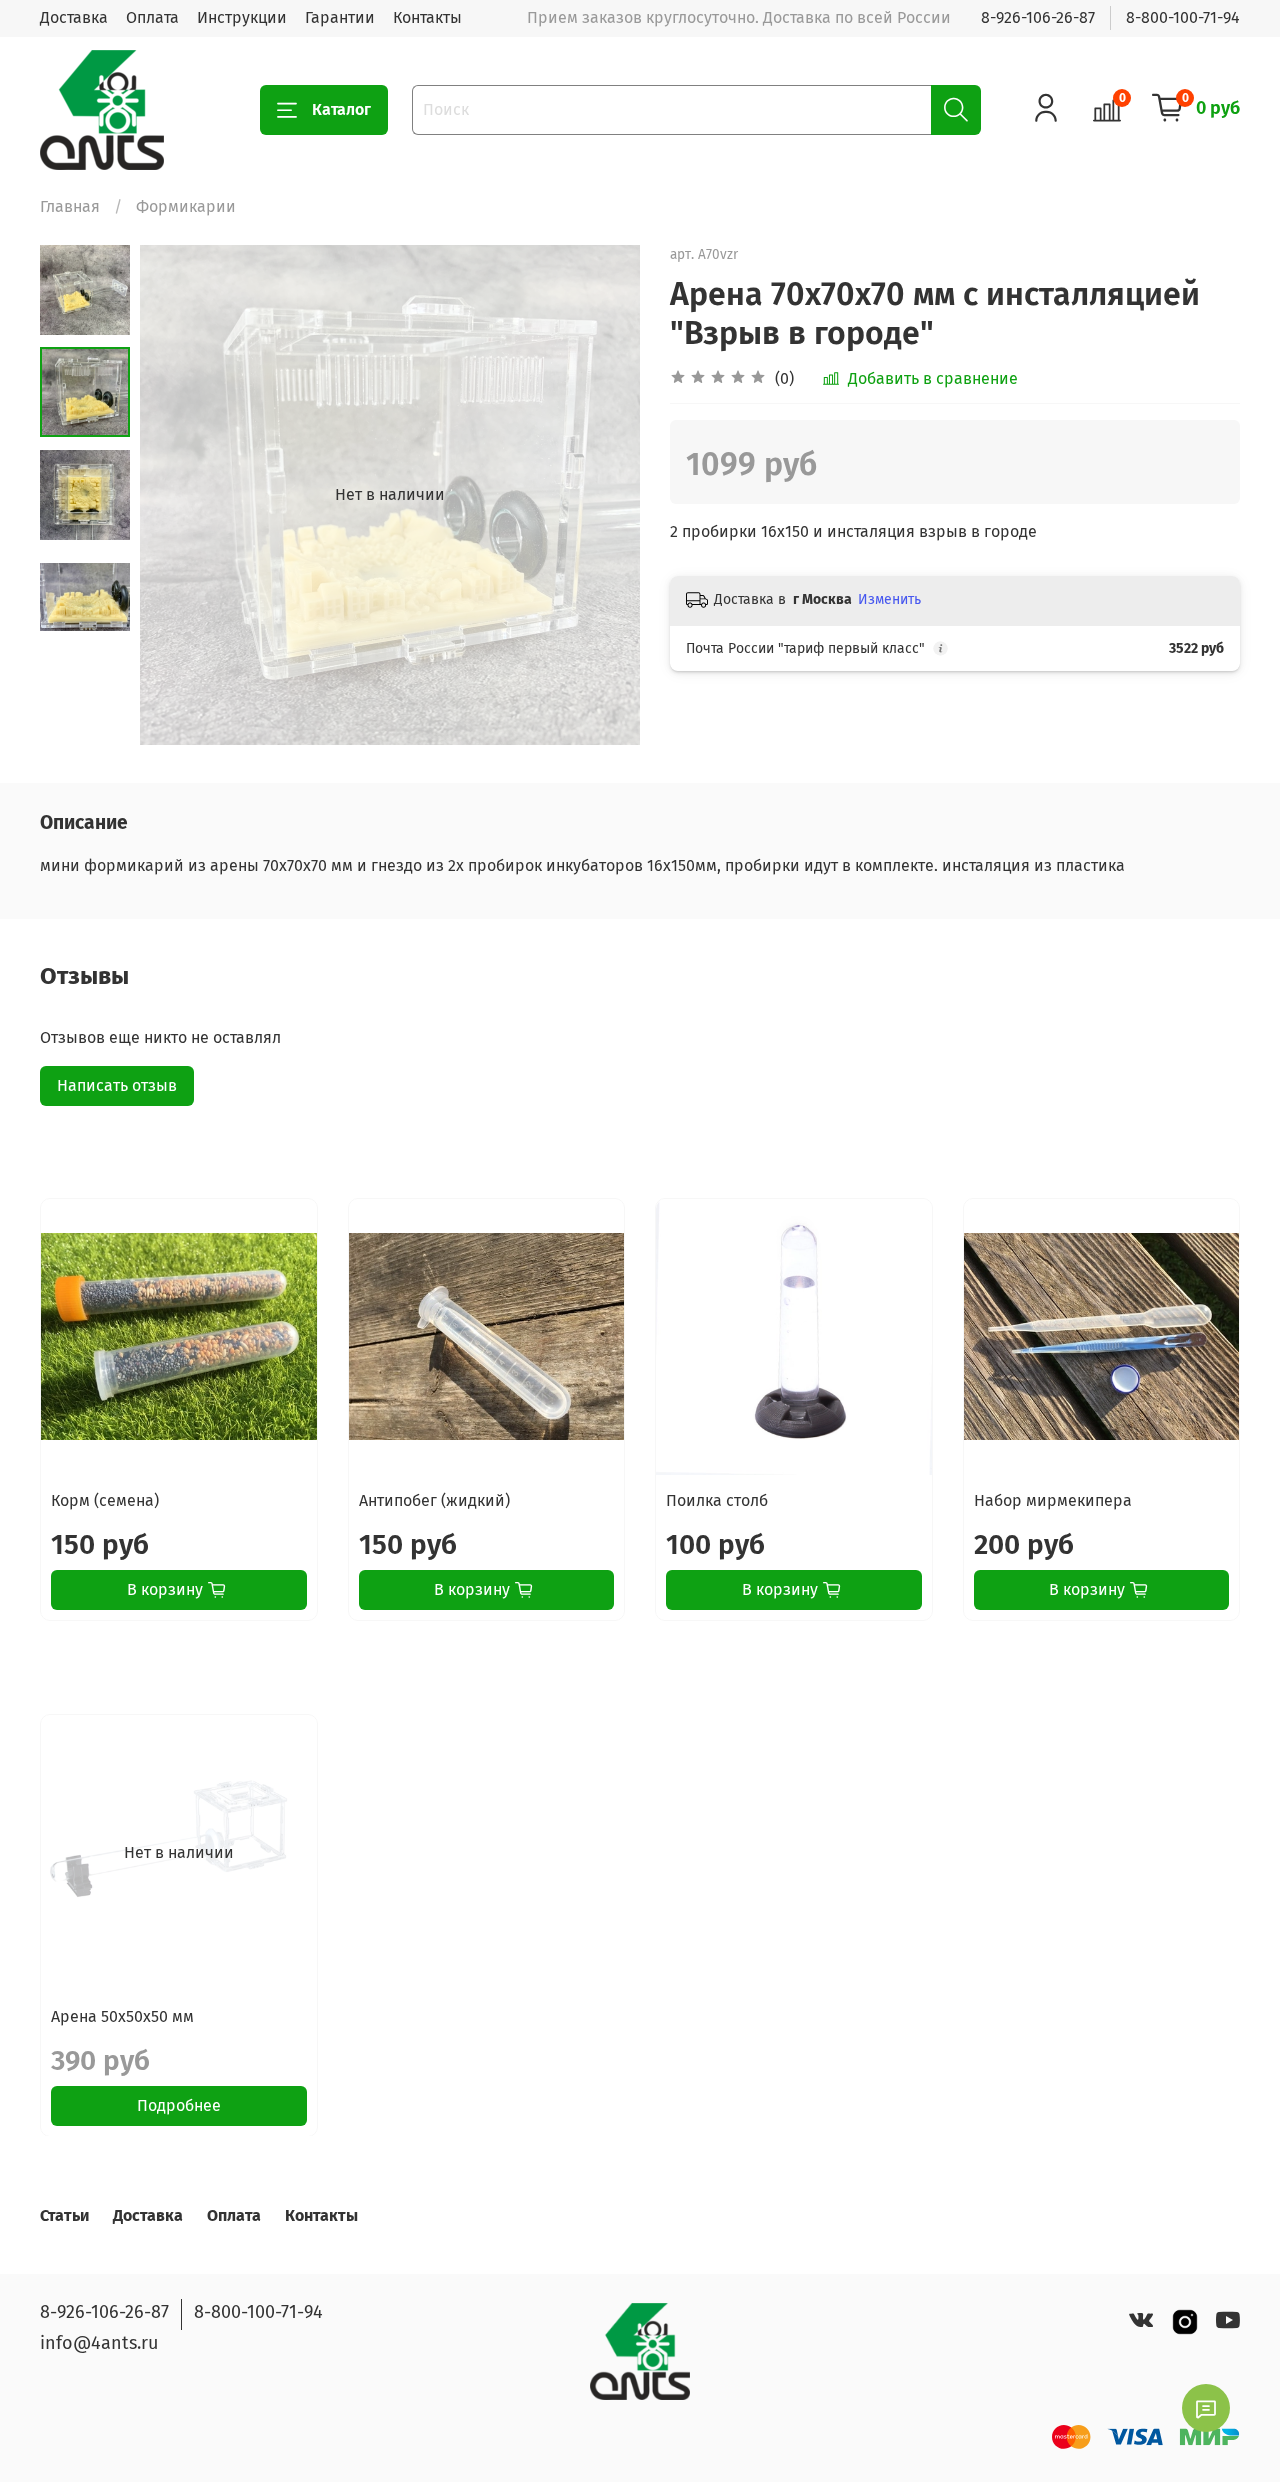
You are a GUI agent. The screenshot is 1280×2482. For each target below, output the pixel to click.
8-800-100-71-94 (1183, 17)
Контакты (427, 17)
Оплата (152, 17)
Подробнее (179, 2104)
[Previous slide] (180, 495)
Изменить (889, 599)
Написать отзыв (117, 1085)
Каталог (341, 109)
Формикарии (186, 206)
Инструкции (242, 17)
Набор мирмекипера (1053, 1500)
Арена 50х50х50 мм (122, 2015)
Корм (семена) (105, 1500)
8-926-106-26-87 (1038, 17)
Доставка (74, 17)
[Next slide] (600, 495)
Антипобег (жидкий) (434, 1500)
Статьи (64, 2215)
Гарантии (340, 17)
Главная (70, 206)
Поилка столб (717, 1500)
